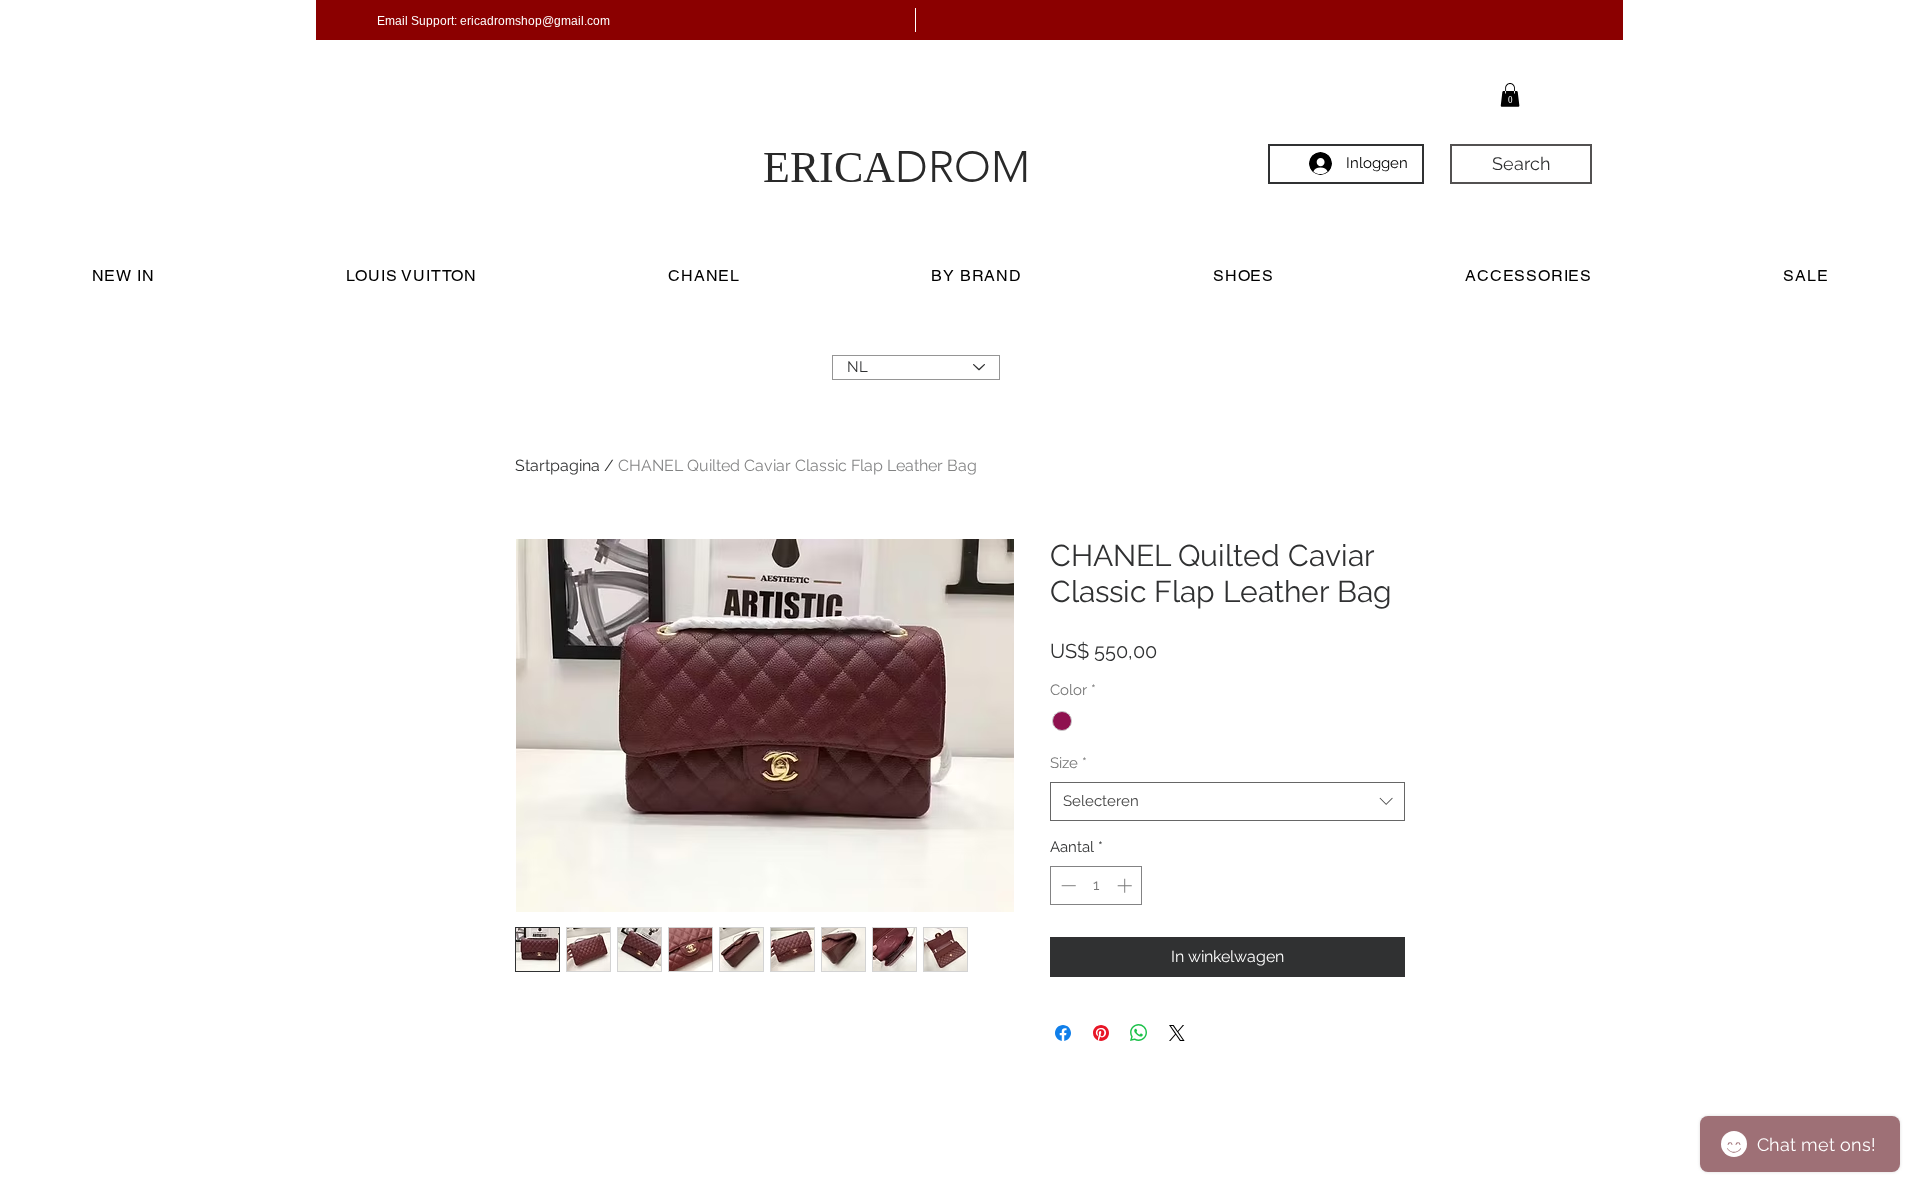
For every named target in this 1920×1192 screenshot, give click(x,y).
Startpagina (557, 465)
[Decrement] (1066, 885)
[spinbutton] (1096, 885)
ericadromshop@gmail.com (535, 21)
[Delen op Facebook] (1063, 1033)
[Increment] (1126, 885)
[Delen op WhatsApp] (1139, 1033)
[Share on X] (1177, 1033)
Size (1068, 763)
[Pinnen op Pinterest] (1101, 1033)
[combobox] (1227, 801)
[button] (1510, 95)
